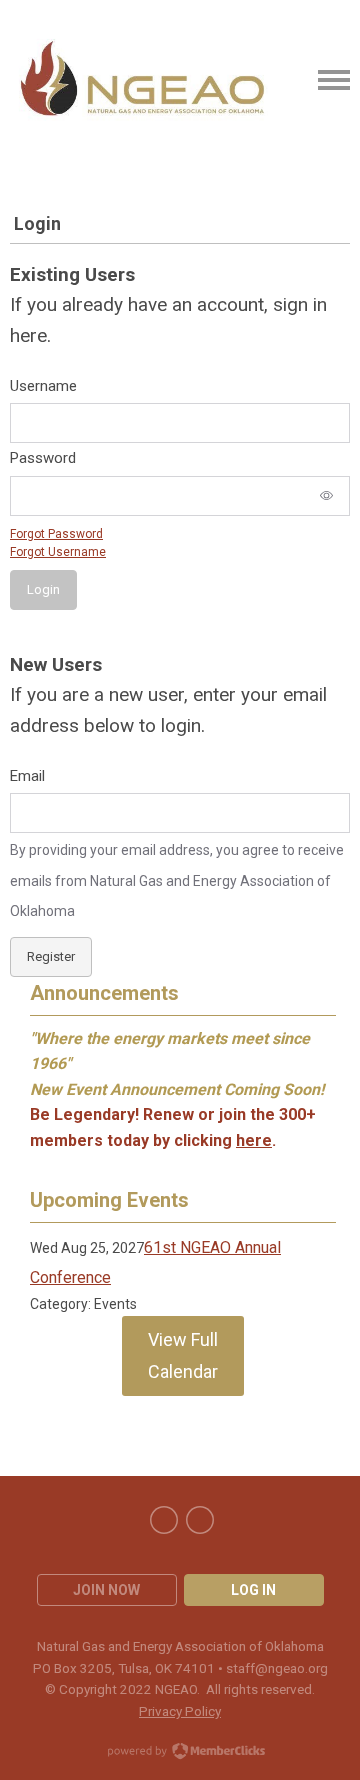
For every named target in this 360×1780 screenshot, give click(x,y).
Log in (253, 1590)
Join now (106, 1590)
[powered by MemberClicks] (180, 1753)
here (254, 1140)
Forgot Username (58, 552)
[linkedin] (200, 1520)
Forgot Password (56, 534)
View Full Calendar (183, 1355)
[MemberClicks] (143, 80)
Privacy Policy (180, 1711)
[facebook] (164, 1520)
